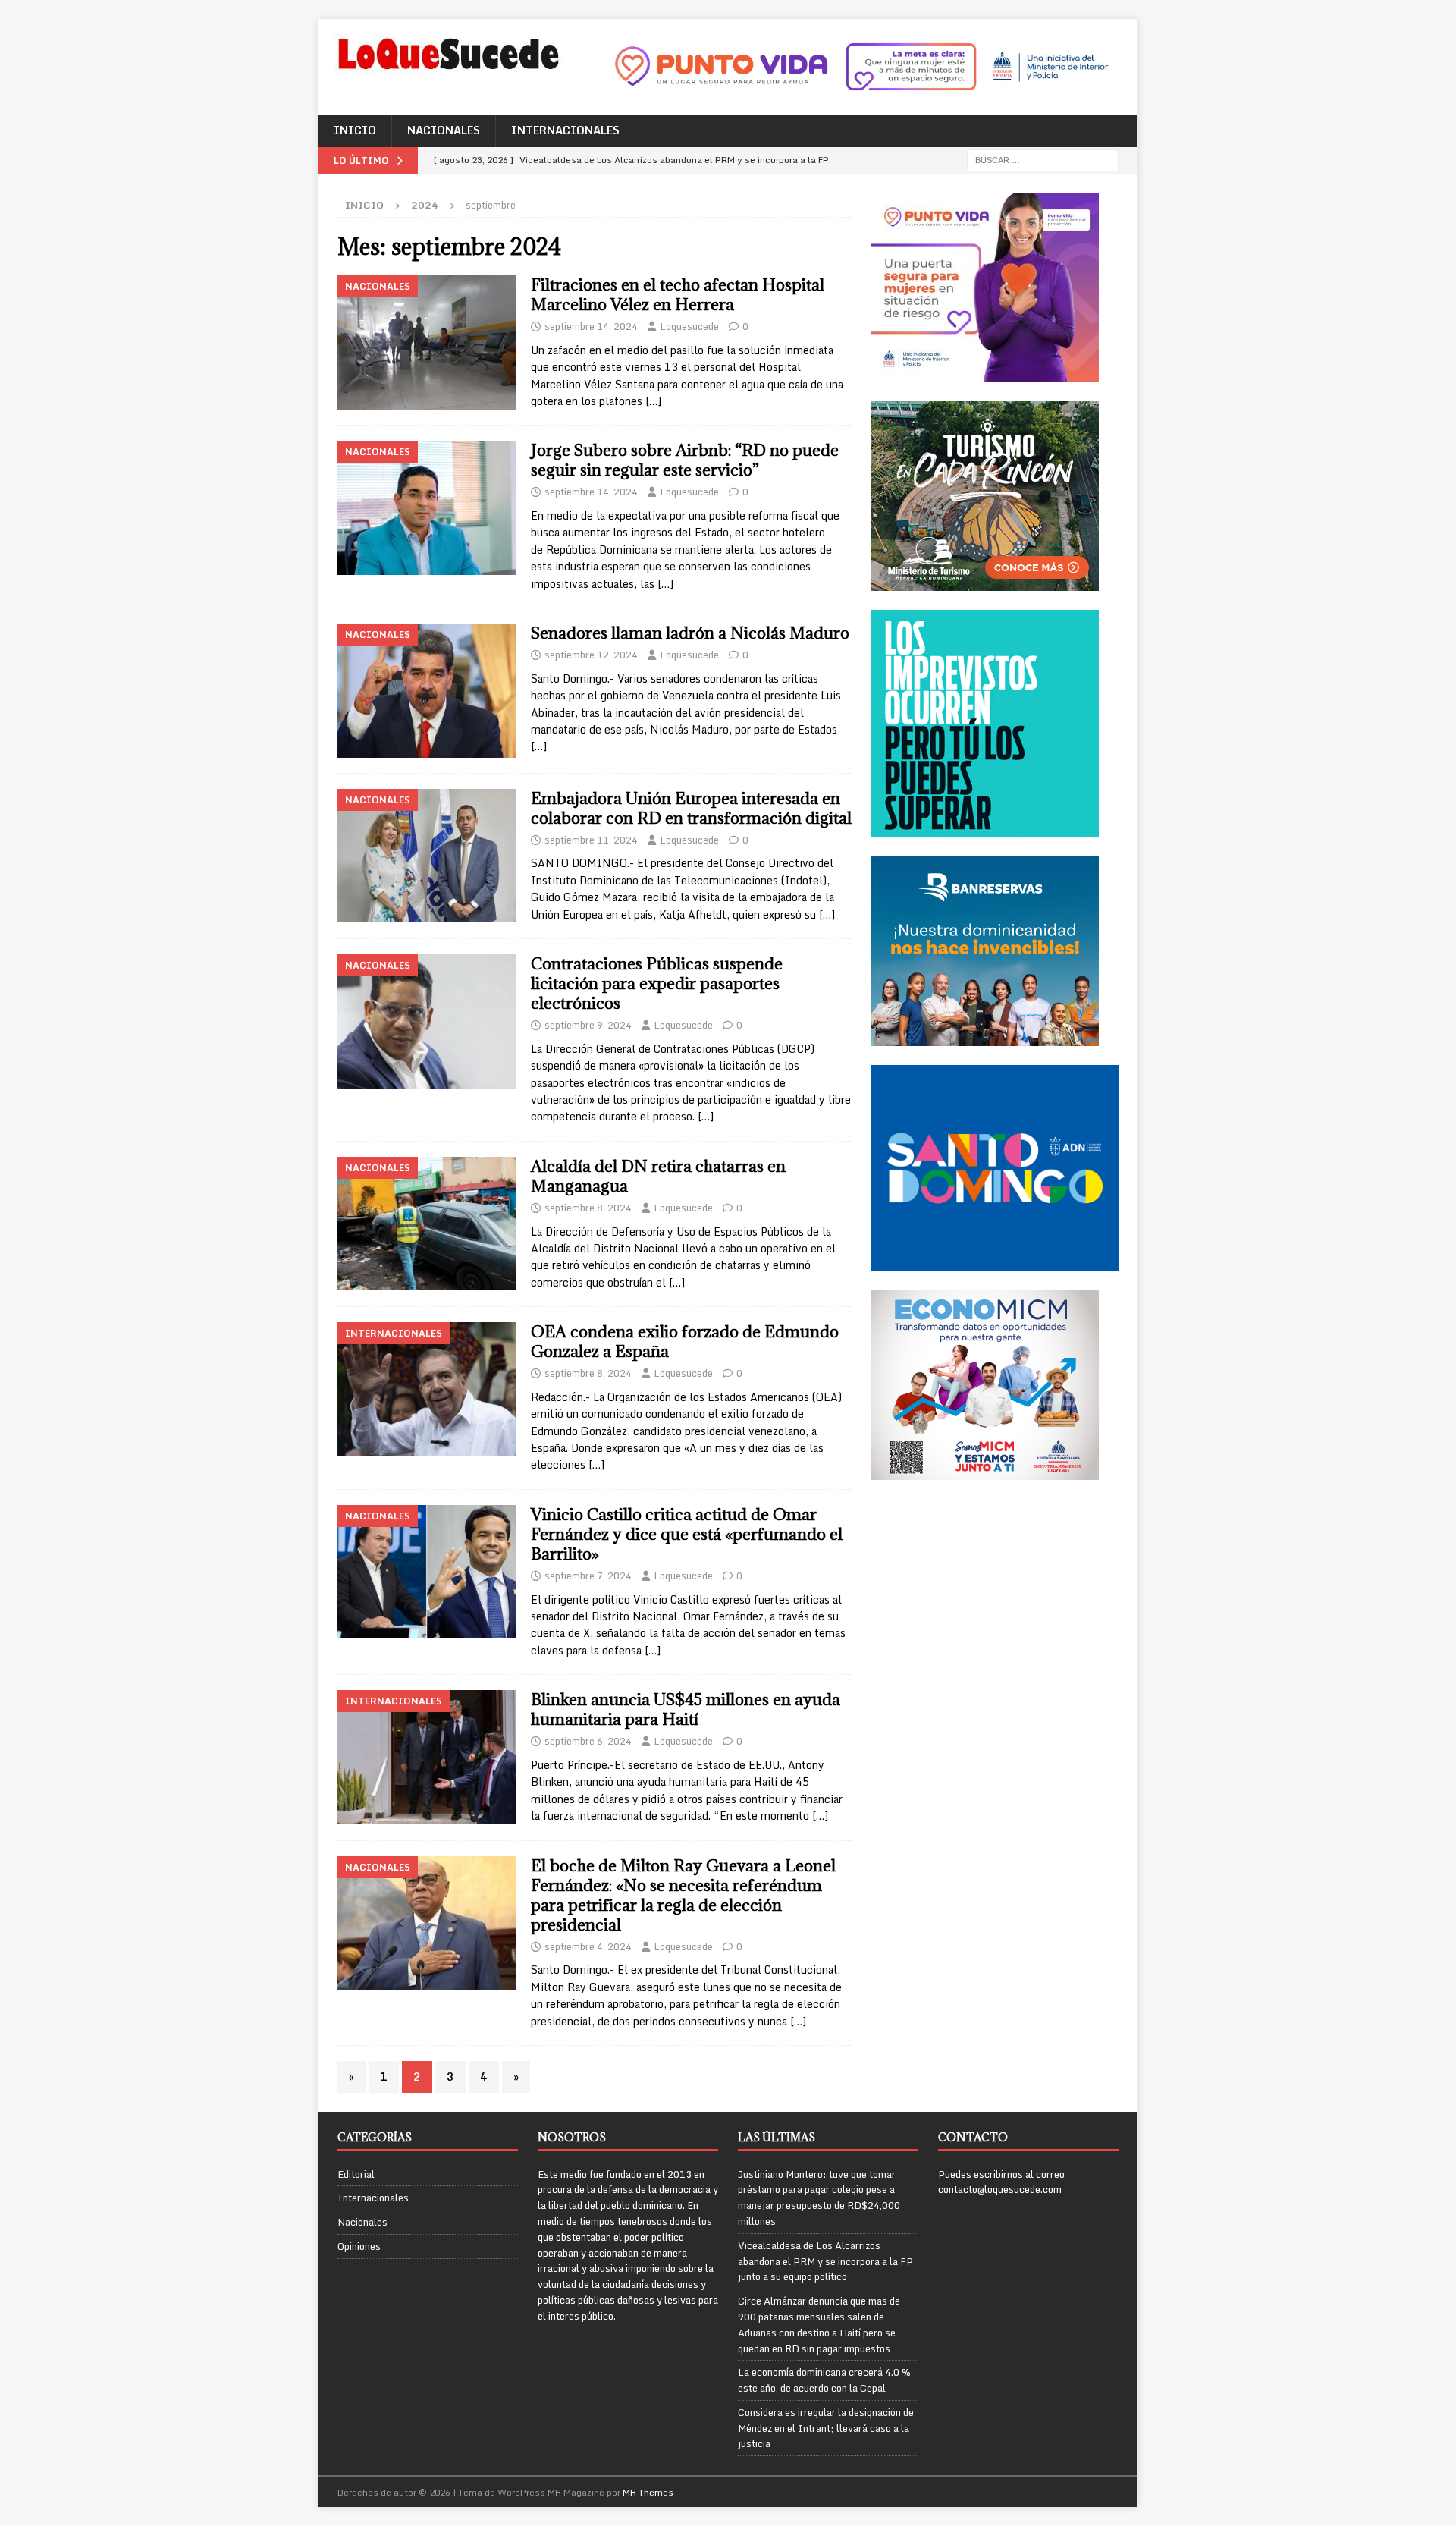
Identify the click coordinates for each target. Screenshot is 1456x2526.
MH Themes (648, 2492)
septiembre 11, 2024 (591, 840)
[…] (653, 401)
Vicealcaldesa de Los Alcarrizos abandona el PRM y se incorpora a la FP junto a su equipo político (825, 2261)
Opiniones (359, 2246)
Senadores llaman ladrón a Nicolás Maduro (690, 633)
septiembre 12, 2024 (591, 655)
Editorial (356, 2174)
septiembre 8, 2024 (588, 1208)
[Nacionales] (427, 342)
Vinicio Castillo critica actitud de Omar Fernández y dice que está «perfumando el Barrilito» (687, 1534)
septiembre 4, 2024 (588, 1946)
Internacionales (565, 130)
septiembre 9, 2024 (588, 1025)
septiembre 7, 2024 (588, 1576)
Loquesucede (689, 326)
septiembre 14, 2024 (591, 326)
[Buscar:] (1043, 159)
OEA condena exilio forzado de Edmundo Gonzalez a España (685, 1342)
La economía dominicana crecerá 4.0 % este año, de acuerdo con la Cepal (824, 2380)
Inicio (355, 130)
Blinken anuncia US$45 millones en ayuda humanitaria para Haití (686, 1709)
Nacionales (444, 130)
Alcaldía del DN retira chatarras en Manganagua (658, 1176)
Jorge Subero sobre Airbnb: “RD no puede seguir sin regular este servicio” (685, 460)
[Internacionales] (427, 1389)
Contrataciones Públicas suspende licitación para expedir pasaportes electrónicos (657, 983)
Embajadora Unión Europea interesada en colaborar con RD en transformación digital (691, 808)
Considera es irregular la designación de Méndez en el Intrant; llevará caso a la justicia (826, 2428)
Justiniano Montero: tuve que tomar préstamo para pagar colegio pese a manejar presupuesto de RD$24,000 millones (819, 2198)
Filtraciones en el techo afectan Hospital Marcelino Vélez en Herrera (678, 295)
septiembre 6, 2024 (588, 1741)
